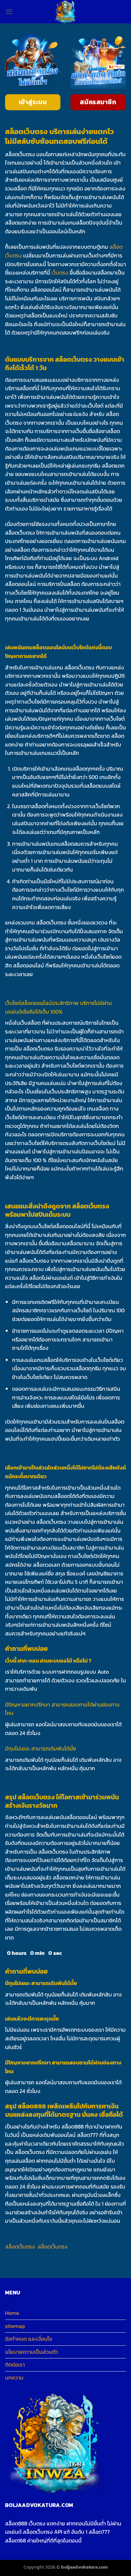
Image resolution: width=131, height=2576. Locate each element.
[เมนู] (9, 12)
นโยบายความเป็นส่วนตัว (32, 2352)
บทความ (14, 2378)
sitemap (15, 2326)
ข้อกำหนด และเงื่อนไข (29, 2339)
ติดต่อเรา (15, 2364)
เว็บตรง (60, 273)
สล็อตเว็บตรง (20, 2246)
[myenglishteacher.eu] (65, 12)
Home (12, 2313)
